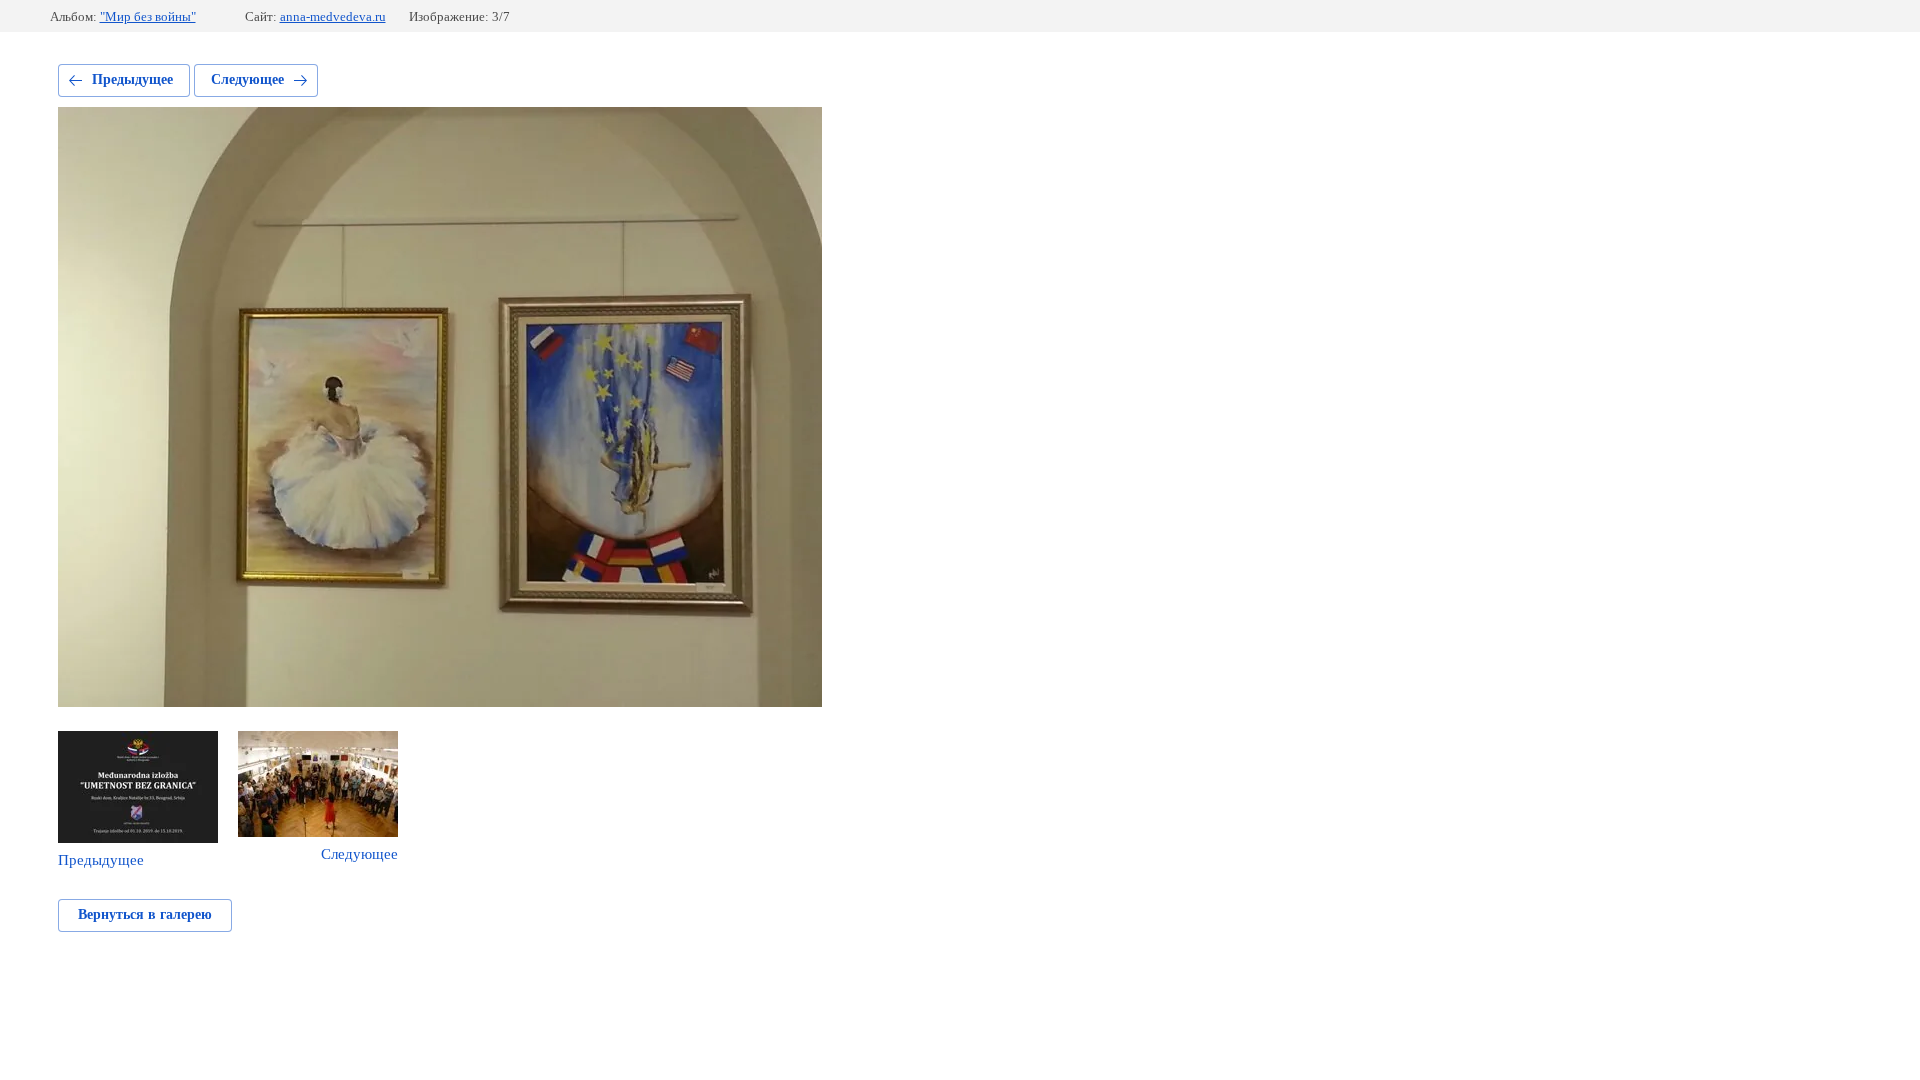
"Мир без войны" (148, 16)
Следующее (247, 79)
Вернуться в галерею (145, 914)
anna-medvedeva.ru (333, 16)
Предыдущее (132, 79)
